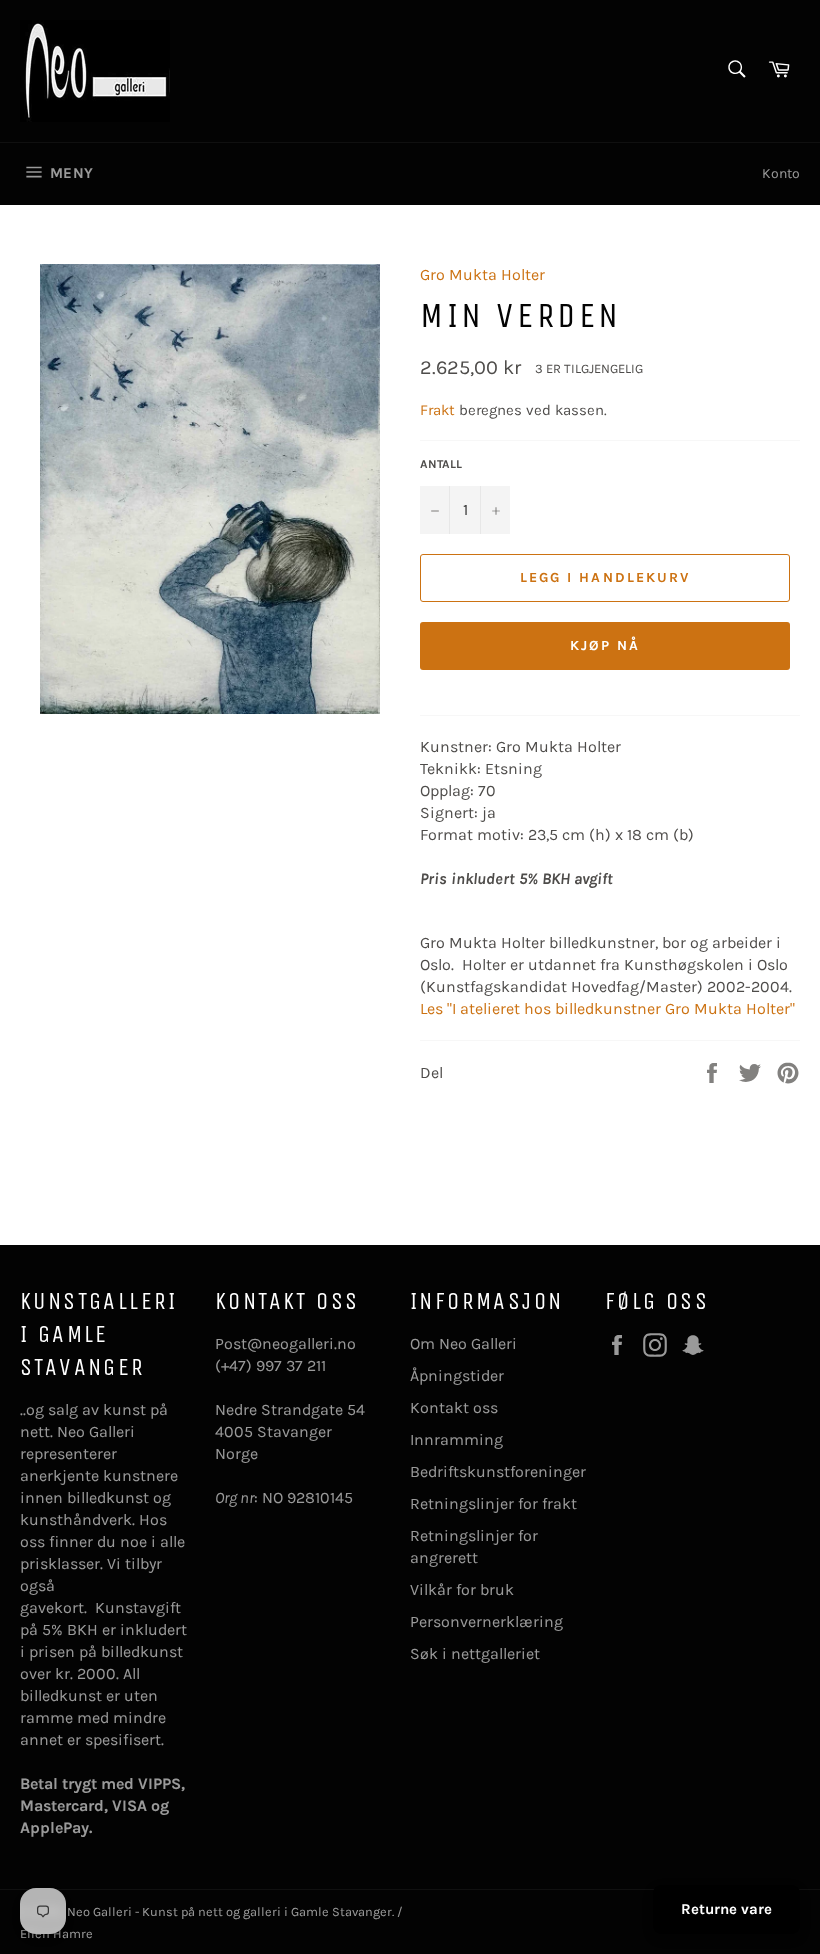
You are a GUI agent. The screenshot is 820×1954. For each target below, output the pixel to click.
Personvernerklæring (486, 1621)
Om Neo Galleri (463, 1343)
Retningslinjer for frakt (493, 1503)
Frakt (439, 410)
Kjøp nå (605, 645)
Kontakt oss (454, 1407)
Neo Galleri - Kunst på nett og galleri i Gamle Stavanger (229, 1911)
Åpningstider (457, 1375)
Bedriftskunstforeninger (498, 1471)
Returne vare (726, 1909)
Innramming (456, 1439)
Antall (441, 464)
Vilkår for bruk (462, 1589)
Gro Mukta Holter (482, 274)
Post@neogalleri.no (285, 1343)
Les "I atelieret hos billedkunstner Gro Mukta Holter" (607, 1008)
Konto (781, 173)
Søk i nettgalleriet (475, 1653)
